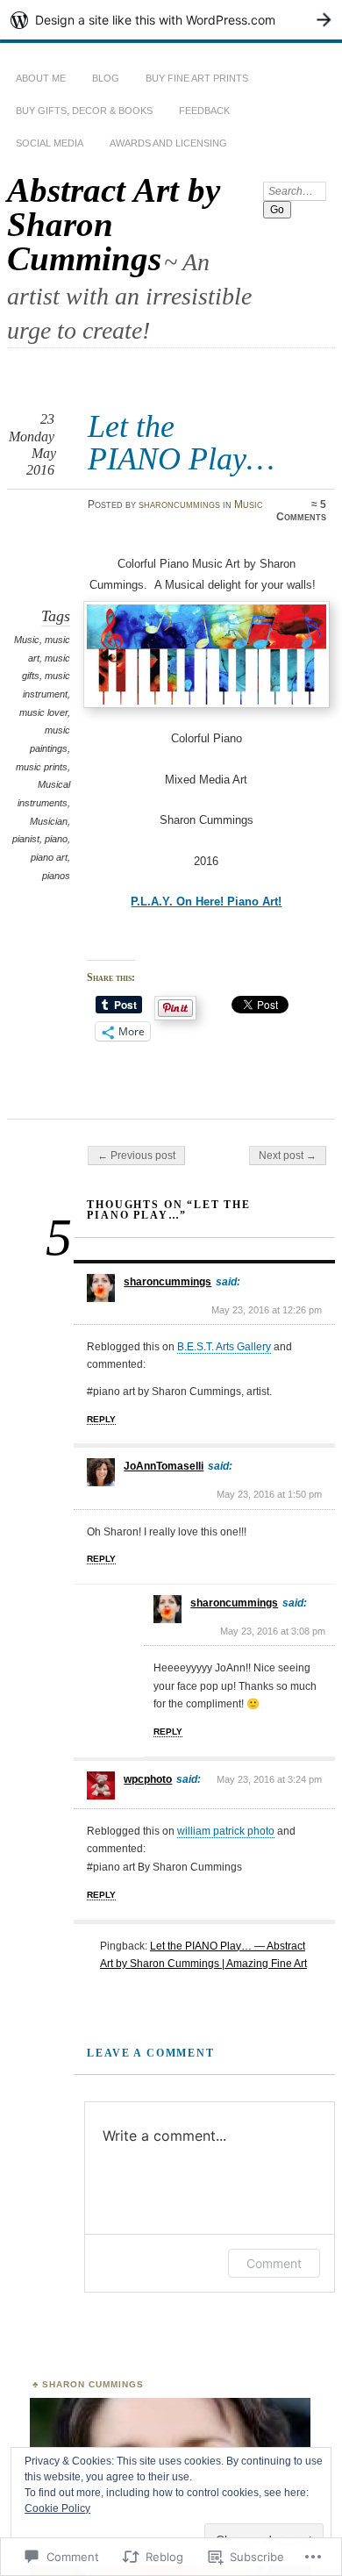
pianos (56, 876)
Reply (101, 1419)
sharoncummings (179, 504)
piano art (49, 857)
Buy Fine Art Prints (197, 78)
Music (249, 504)
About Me (41, 78)
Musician (49, 821)
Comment (274, 2263)
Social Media (50, 143)
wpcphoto (148, 1779)
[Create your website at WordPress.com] (171, 20)
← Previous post (136, 1156)
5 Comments (301, 511)
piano (56, 839)
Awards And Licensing (168, 143)
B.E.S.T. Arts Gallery (224, 1347)
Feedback (204, 111)
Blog (106, 78)
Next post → (288, 1156)
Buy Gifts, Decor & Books (84, 111)
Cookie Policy (57, 2508)
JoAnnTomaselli (164, 1466)
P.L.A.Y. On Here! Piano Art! (206, 902)
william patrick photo (226, 1831)
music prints (42, 767)
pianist (26, 839)
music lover (43, 712)
